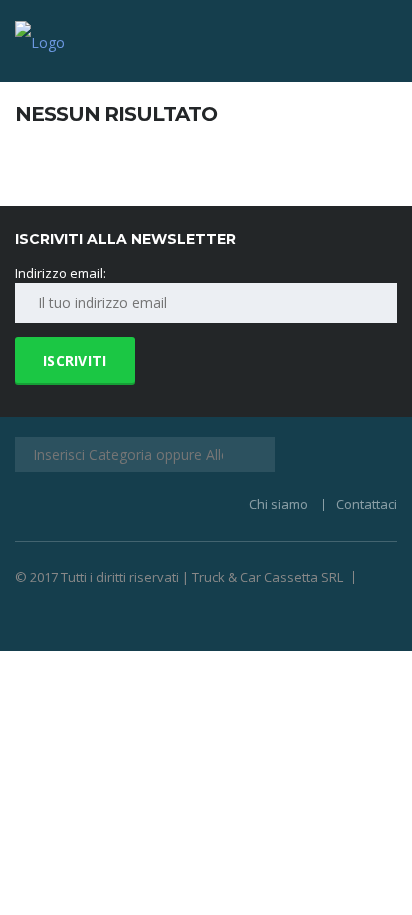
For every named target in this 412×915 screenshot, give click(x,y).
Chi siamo (278, 504)
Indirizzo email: (60, 273)
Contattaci (366, 504)
